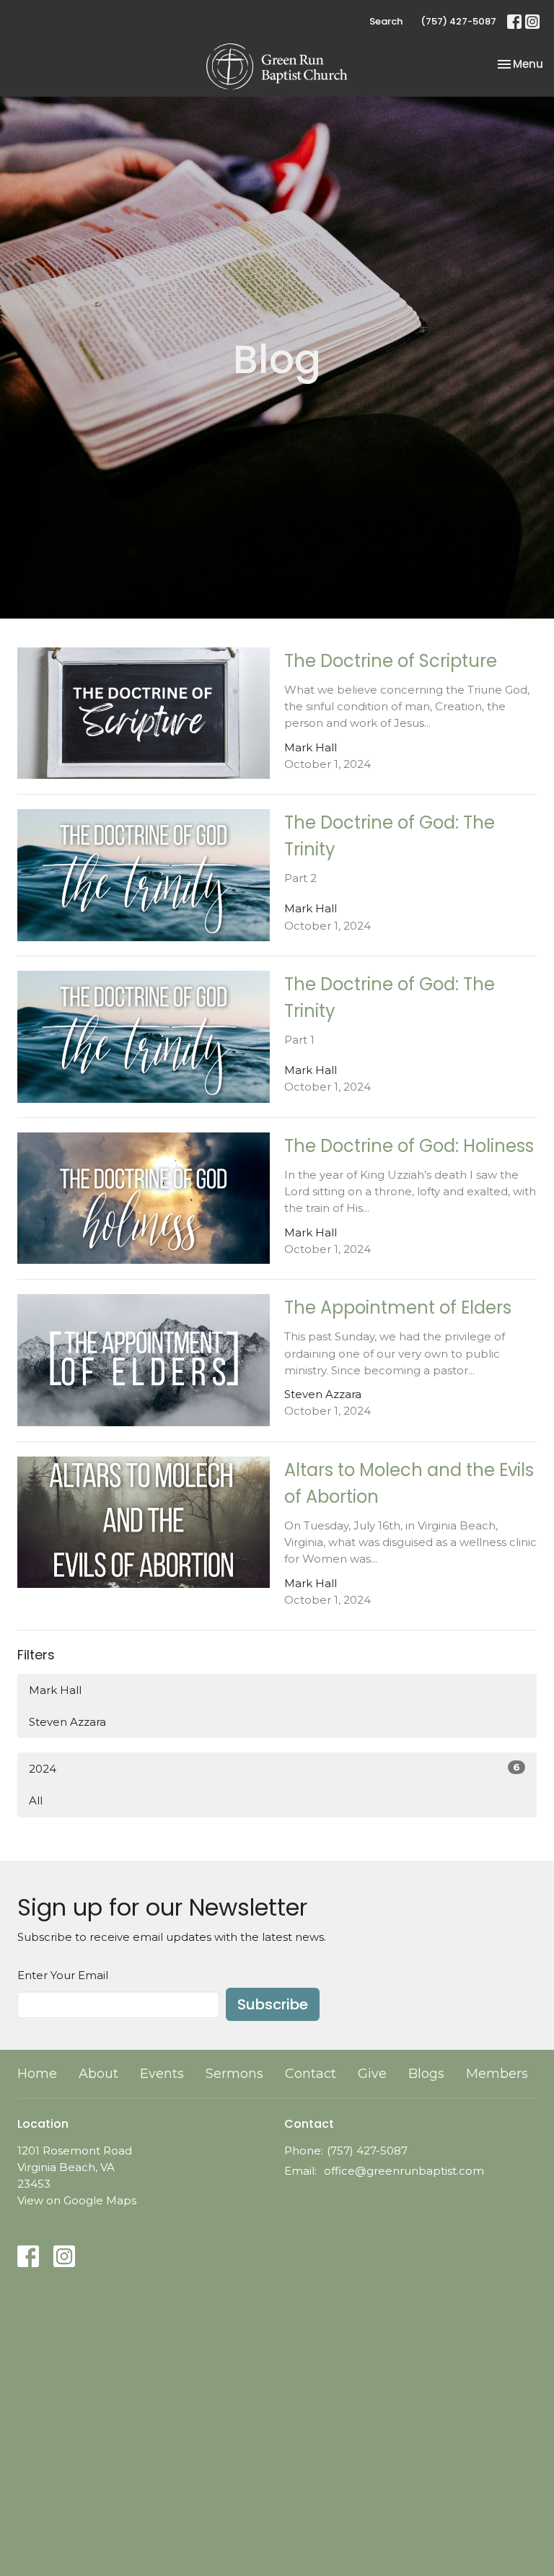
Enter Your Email (63, 1975)
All (36, 1800)
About (98, 2074)
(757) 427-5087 (458, 21)
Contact (311, 2074)
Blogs (426, 2074)
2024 (274, 1768)
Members (497, 2074)
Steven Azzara (67, 1722)
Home (37, 2074)
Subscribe (273, 2004)
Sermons (234, 2074)
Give (372, 2074)
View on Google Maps (77, 2200)
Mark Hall (55, 1690)
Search (386, 21)
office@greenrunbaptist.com (404, 2171)
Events (162, 2074)
